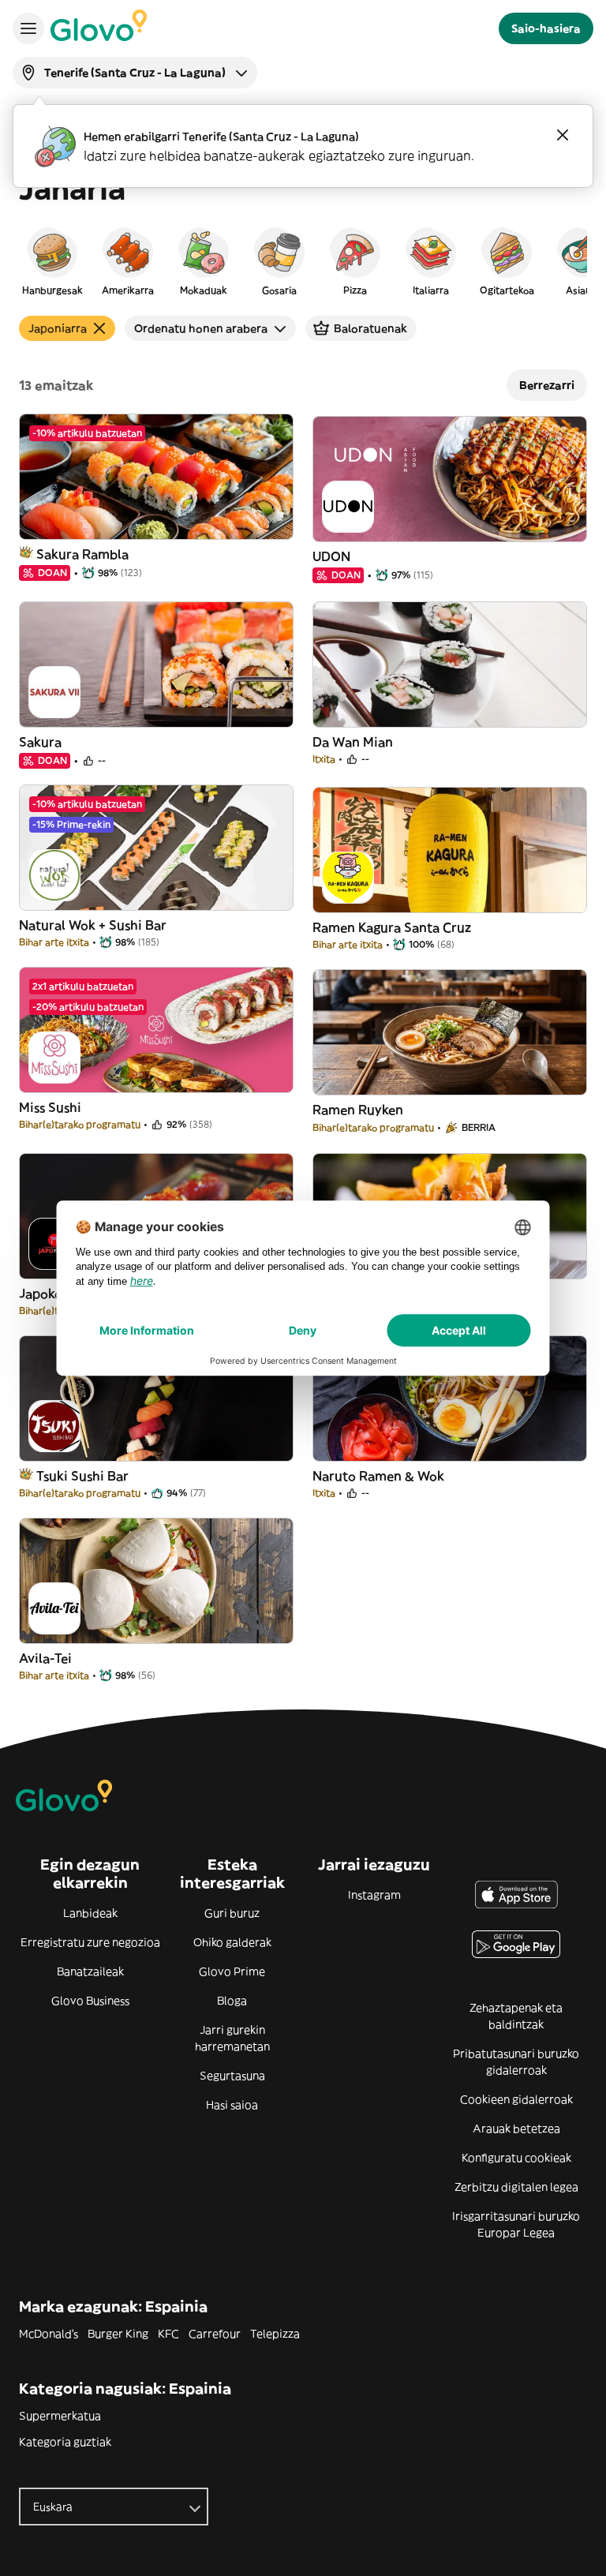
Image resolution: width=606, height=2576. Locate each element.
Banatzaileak (90, 1971)
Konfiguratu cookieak (516, 2158)
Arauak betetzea (516, 2129)
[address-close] (563, 135)
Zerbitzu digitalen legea (516, 2187)
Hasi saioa (232, 2105)
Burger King (118, 2334)
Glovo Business (90, 2001)
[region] (303, 260)
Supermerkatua (60, 2416)
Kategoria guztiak (65, 2442)
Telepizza (275, 2334)
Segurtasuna (232, 2076)
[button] (52, 260)
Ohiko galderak (232, 1942)
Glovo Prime (232, 1971)
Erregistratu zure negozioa (90, 1942)
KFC (168, 2334)
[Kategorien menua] (28, 28)
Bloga (232, 2001)
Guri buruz (232, 1913)
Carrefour (215, 2334)
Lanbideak (90, 1913)
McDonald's (49, 2334)
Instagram (374, 1895)
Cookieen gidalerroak (516, 2099)
